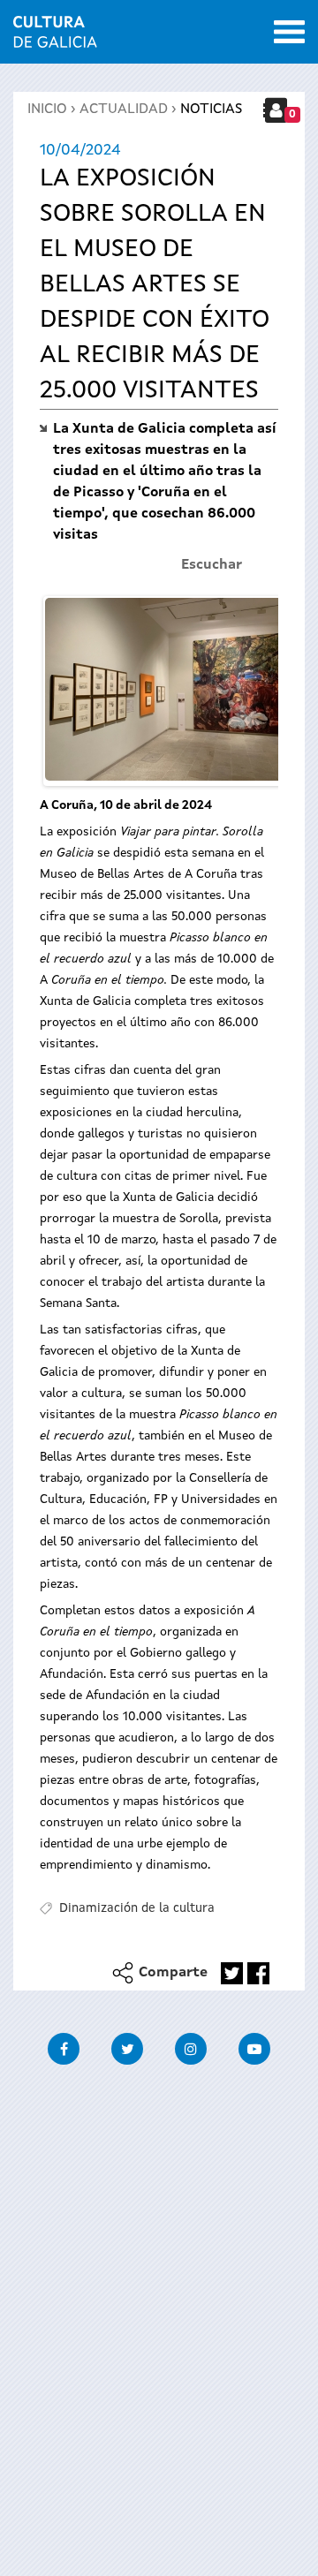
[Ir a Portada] (55, 37)
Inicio (47, 110)
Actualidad (124, 110)
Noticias (211, 110)
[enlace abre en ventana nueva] (232, 1973)
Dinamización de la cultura (137, 1908)
